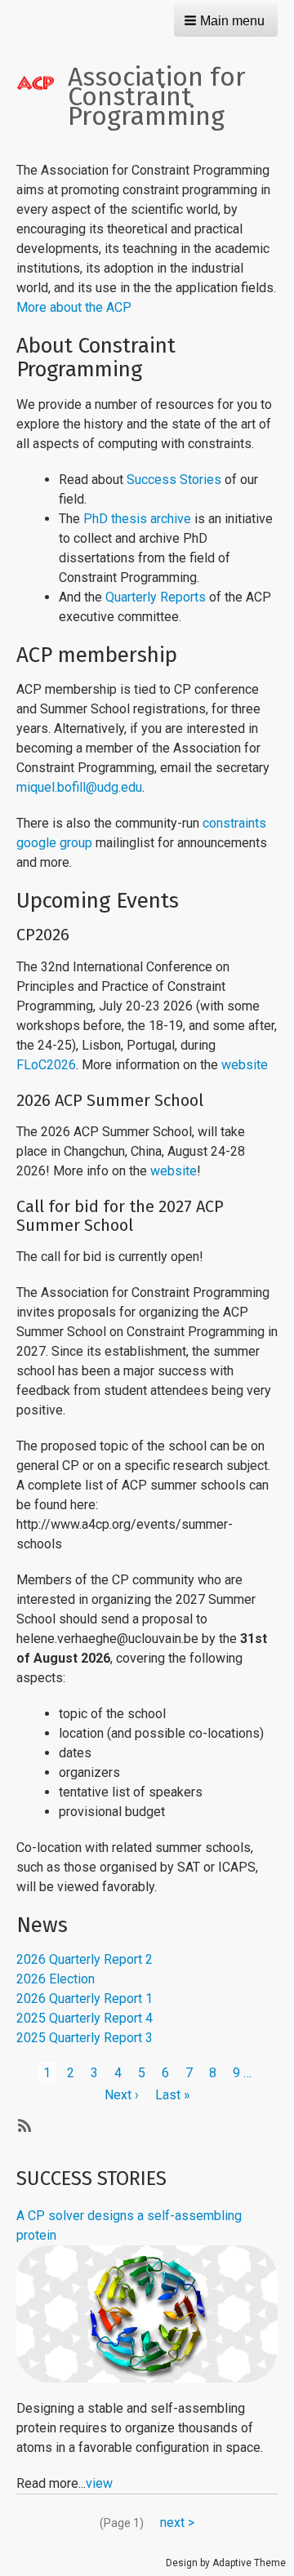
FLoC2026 (46, 1065)
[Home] (42, 82)
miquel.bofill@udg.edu (79, 787)
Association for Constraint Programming (157, 96)
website (245, 1065)
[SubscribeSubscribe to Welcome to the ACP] (23, 2125)
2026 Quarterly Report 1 (85, 1999)
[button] (226, 20)
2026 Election (56, 1979)
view (99, 2483)
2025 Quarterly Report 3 (85, 2038)
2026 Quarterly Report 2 (85, 1959)
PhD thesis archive (137, 519)
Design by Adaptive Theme (226, 2563)
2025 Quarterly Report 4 (85, 2018)
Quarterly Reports (156, 597)
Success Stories (174, 480)
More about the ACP (74, 307)
